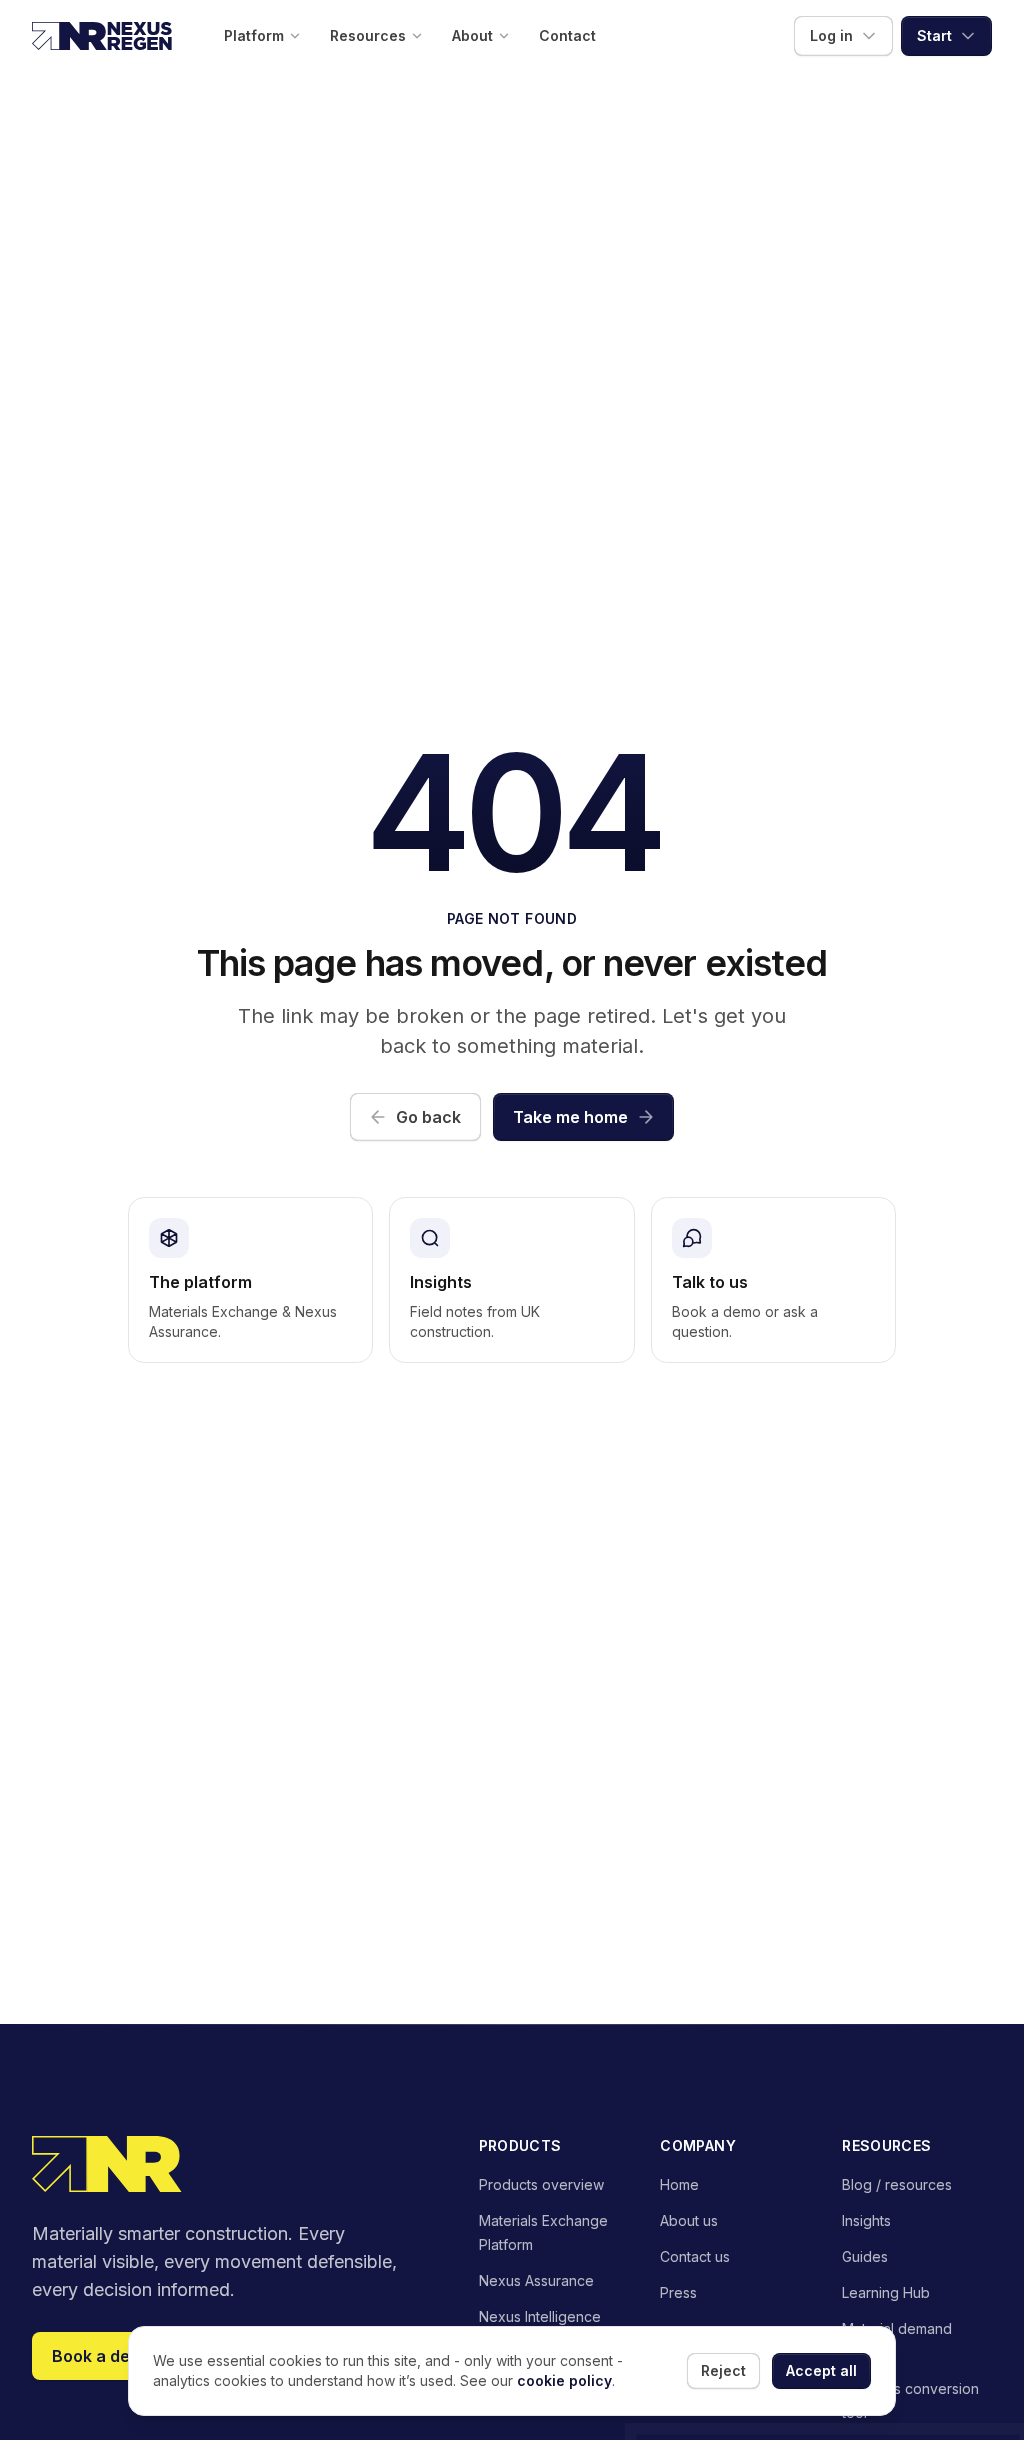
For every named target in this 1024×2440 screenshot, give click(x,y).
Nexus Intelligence (540, 2316)
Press (678, 2292)
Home (679, 2184)
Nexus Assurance (536, 2280)
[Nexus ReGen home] (102, 36)
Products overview (541, 2184)
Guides (865, 2256)
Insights (866, 2220)
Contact (567, 35)
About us (689, 2220)
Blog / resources (897, 2184)
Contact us (695, 2256)
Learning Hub (886, 2292)
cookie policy (564, 2380)
